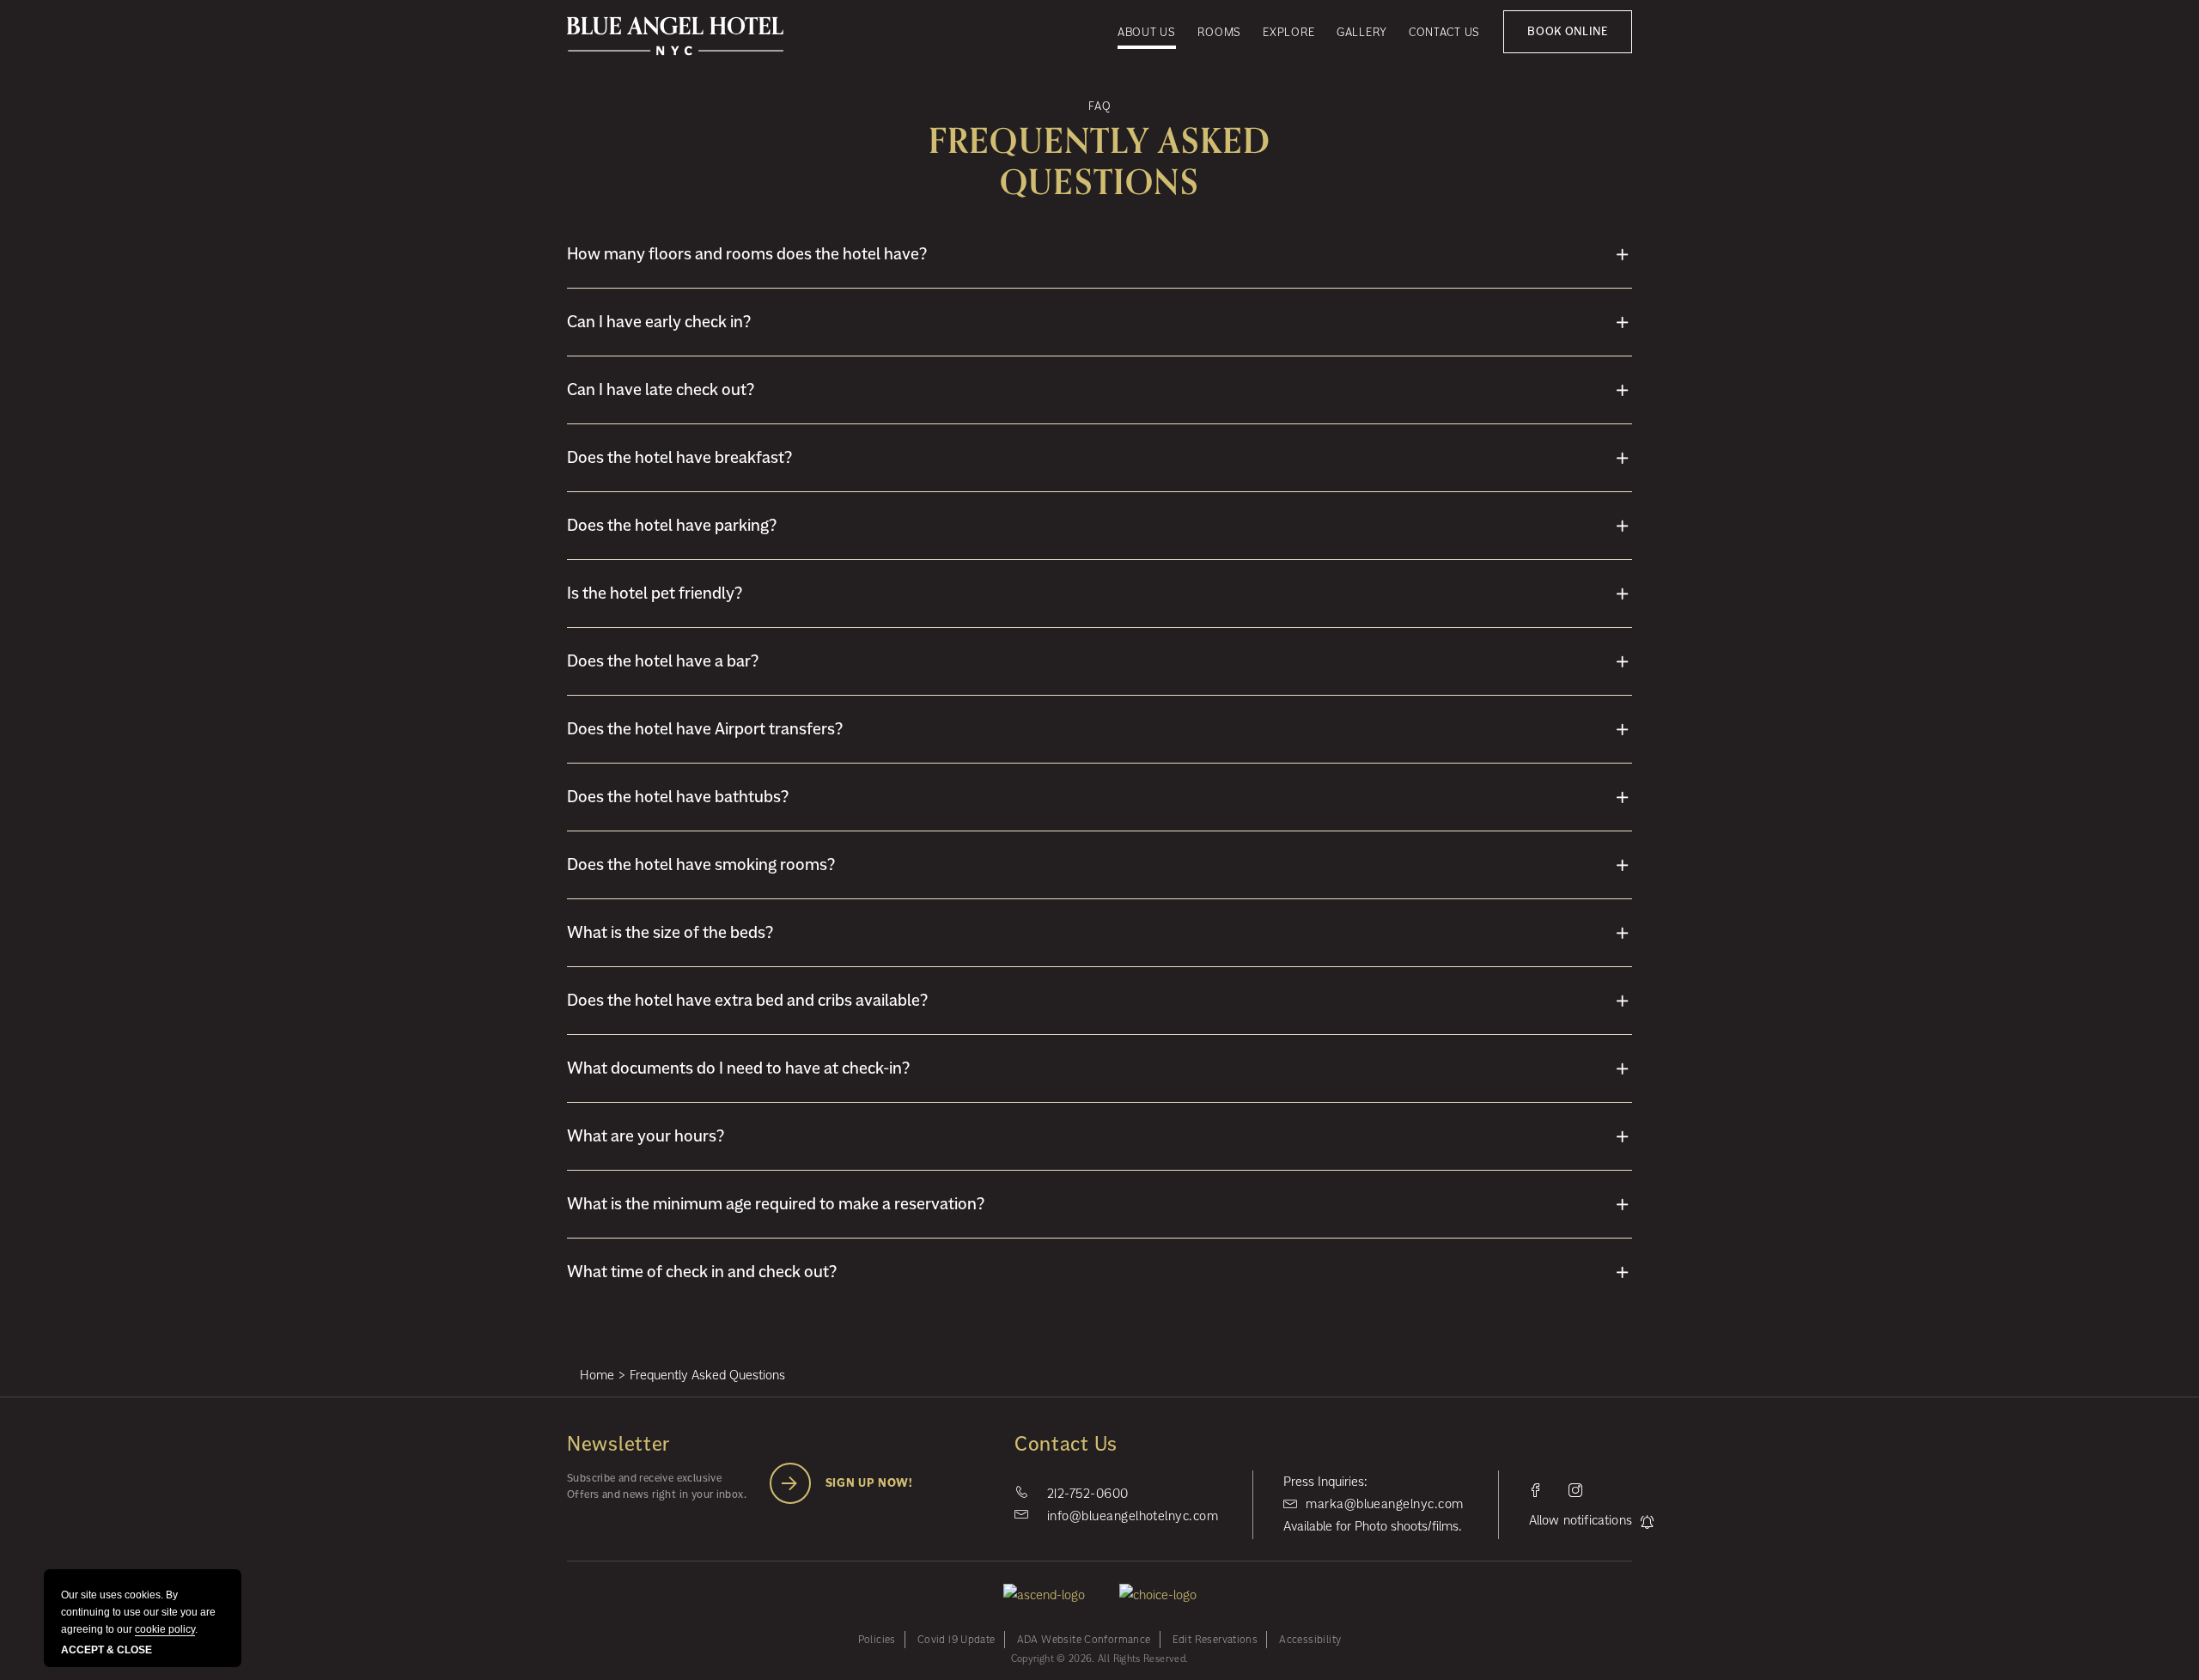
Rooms (1220, 32)
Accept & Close (107, 1650)
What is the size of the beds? (670, 932)
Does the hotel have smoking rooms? (701, 864)
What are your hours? (646, 1136)
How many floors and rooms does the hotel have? (747, 254)
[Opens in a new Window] (1536, 1490)
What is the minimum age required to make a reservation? (776, 1204)
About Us (1147, 32)
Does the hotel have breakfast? (679, 457)
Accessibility (1310, 1639)
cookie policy (165, 1629)
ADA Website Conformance (1084, 1639)
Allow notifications (1581, 1520)
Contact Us (1444, 32)
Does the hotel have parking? (672, 525)
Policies (877, 1639)
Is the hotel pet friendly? (655, 593)
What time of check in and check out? (702, 1272)
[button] (1568, 32)
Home (597, 1375)
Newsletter (618, 1446)
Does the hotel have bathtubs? (678, 797)
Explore (1289, 32)
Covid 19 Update (956, 1639)
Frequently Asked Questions (1099, 162)
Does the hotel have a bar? (663, 661)
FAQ (1100, 106)
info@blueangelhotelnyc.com (1133, 1516)
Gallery (1362, 32)
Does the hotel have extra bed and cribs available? (747, 1000)
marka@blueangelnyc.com (1385, 1503)
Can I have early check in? (659, 322)
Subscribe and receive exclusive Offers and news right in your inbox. (657, 1486)
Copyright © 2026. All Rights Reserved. (1100, 1659)
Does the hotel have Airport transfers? (705, 729)
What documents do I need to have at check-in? (738, 1068)
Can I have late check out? (661, 390)
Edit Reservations (1215, 1639)
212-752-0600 (1088, 1493)
